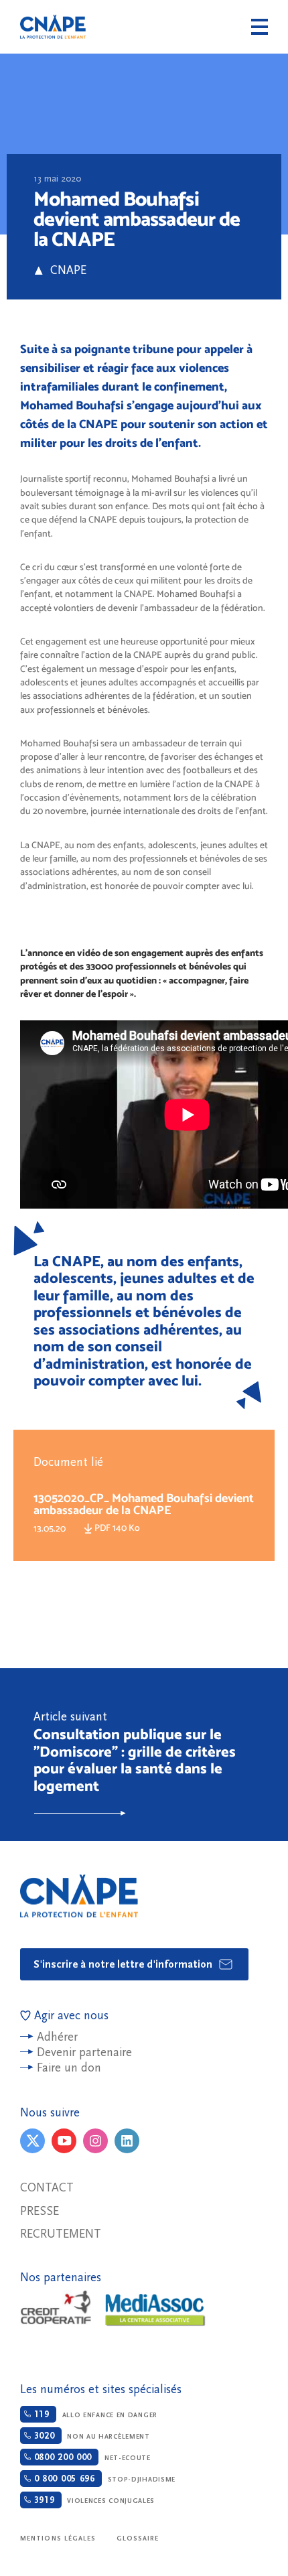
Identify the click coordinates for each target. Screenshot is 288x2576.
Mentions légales (58, 2538)
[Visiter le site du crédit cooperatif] (56, 2309)
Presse (40, 2211)
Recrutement (61, 2234)
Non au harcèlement (90, 2436)
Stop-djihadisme (103, 2479)
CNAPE (53, 27)
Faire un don (69, 2068)
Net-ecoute (91, 2457)
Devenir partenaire (84, 2052)
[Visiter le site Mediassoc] (155, 2310)
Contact (47, 2188)
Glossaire (138, 2538)
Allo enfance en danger (94, 2415)
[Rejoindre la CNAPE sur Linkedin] (127, 2141)
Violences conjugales (93, 2500)
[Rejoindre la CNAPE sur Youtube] (64, 2141)
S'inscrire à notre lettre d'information (124, 1964)
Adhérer (57, 2037)
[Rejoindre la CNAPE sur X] (32, 2141)
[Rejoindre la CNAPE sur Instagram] (95, 2141)
